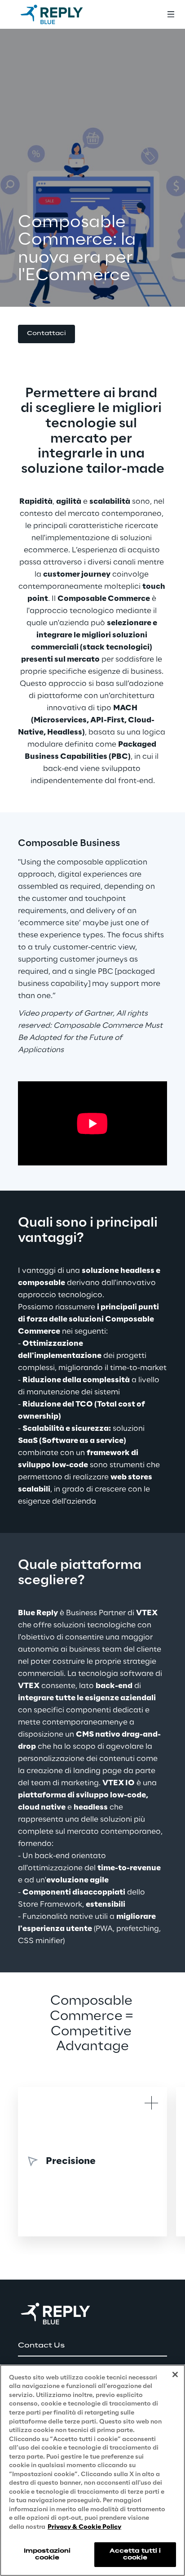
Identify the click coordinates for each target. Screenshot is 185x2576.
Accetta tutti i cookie (135, 2554)
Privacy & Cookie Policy (84, 2527)
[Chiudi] (175, 2374)
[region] (92, 2470)
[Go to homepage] (61, 14)
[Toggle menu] (171, 14)
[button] (46, 334)
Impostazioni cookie (47, 2554)
